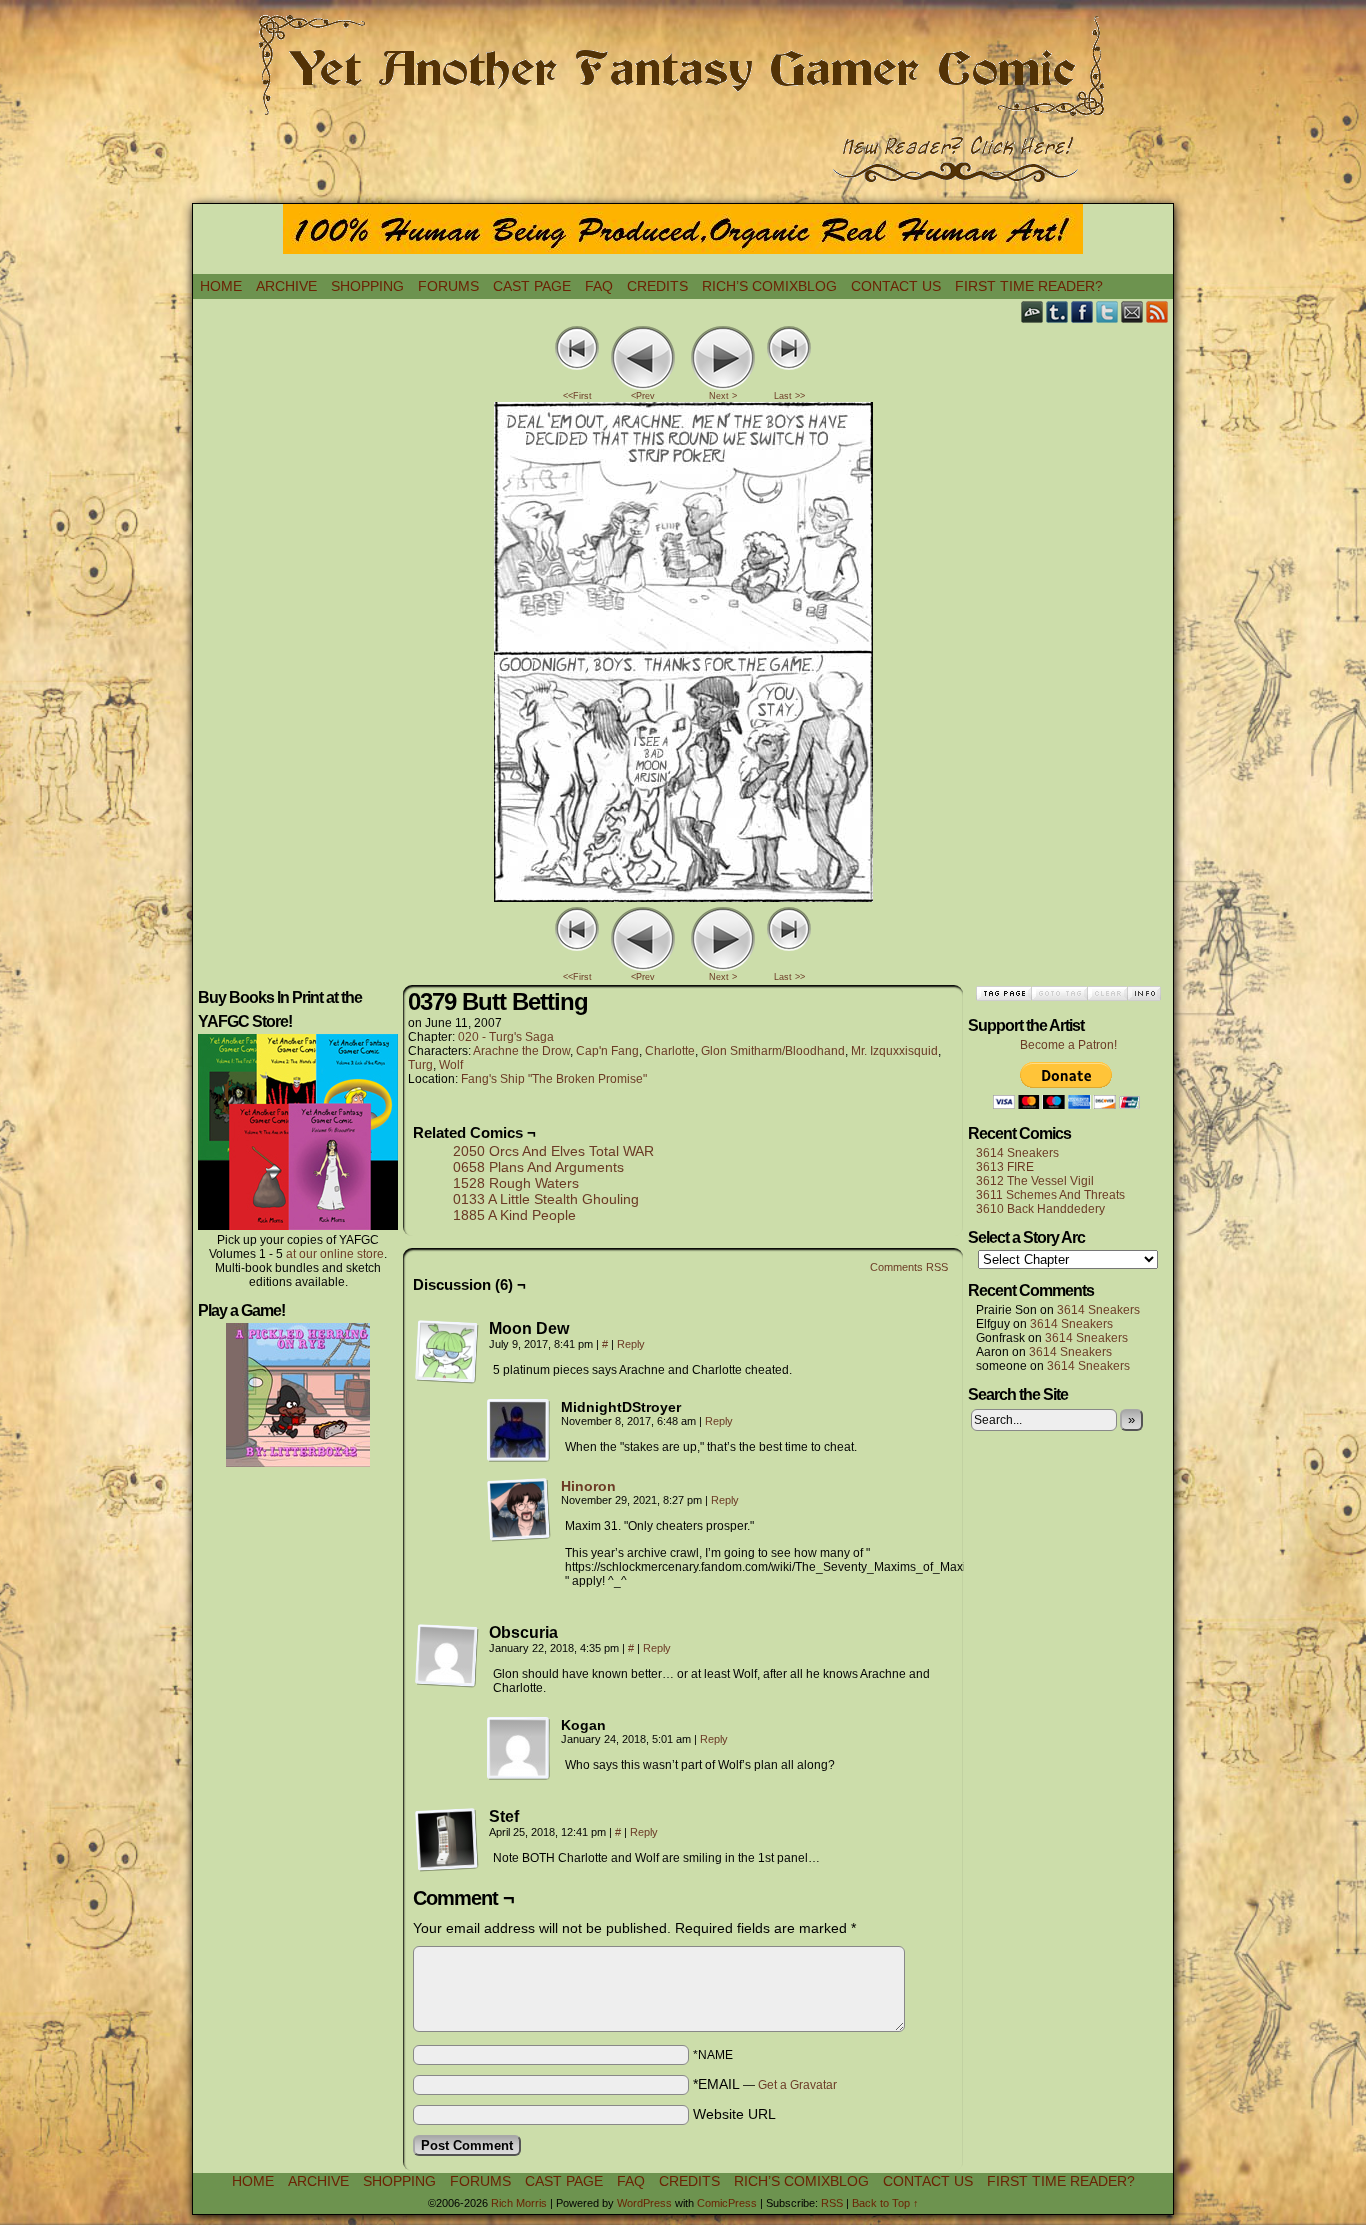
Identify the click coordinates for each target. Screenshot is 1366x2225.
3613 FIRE (1005, 1167)
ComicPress (727, 2203)
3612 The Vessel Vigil (1035, 1181)
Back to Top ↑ (885, 2203)
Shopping (367, 286)
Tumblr (1057, 311)
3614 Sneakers (1017, 1153)
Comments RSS (909, 1267)
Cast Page (532, 286)
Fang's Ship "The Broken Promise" (554, 1079)
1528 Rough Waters (516, 1183)
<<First (577, 396)
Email (1132, 311)
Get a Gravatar (797, 2085)
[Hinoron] (519, 1537)
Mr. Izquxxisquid (894, 1051)
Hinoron (588, 1486)
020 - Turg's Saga (506, 1037)
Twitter (1107, 311)
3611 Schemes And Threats (1050, 1195)
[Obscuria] (447, 1656)
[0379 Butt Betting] (683, 897)
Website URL (734, 2114)
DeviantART (1032, 311)
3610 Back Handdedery (1040, 1209)
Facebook (1082, 311)
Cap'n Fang (607, 1051)
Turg (420, 1065)
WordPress (644, 2203)
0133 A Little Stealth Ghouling (546, 1199)
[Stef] (447, 1840)
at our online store (335, 1254)
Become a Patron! (1068, 1045)
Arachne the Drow (521, 1051)
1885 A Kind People (514, 1215)
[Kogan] (519, 1749)
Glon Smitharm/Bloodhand (773, 1051)
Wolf (451, 1065)
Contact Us (896, 286)
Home (221, 286)
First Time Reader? (1029, 286)
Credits (657, 286)
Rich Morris (519, 2203)
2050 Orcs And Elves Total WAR (553, 1151)
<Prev (643, 396)
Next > (723, 396)
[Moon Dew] (447, 1352)
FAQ (599, 286)
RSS (1157, 311)
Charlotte (670, 1051)
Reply (631, 1344)
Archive (286, 286)
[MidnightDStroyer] (519, 1431)
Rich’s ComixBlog (769, 286)
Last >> (789, 396)
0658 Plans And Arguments (538, 1167)
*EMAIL (765, 2084)
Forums (448, 286)
